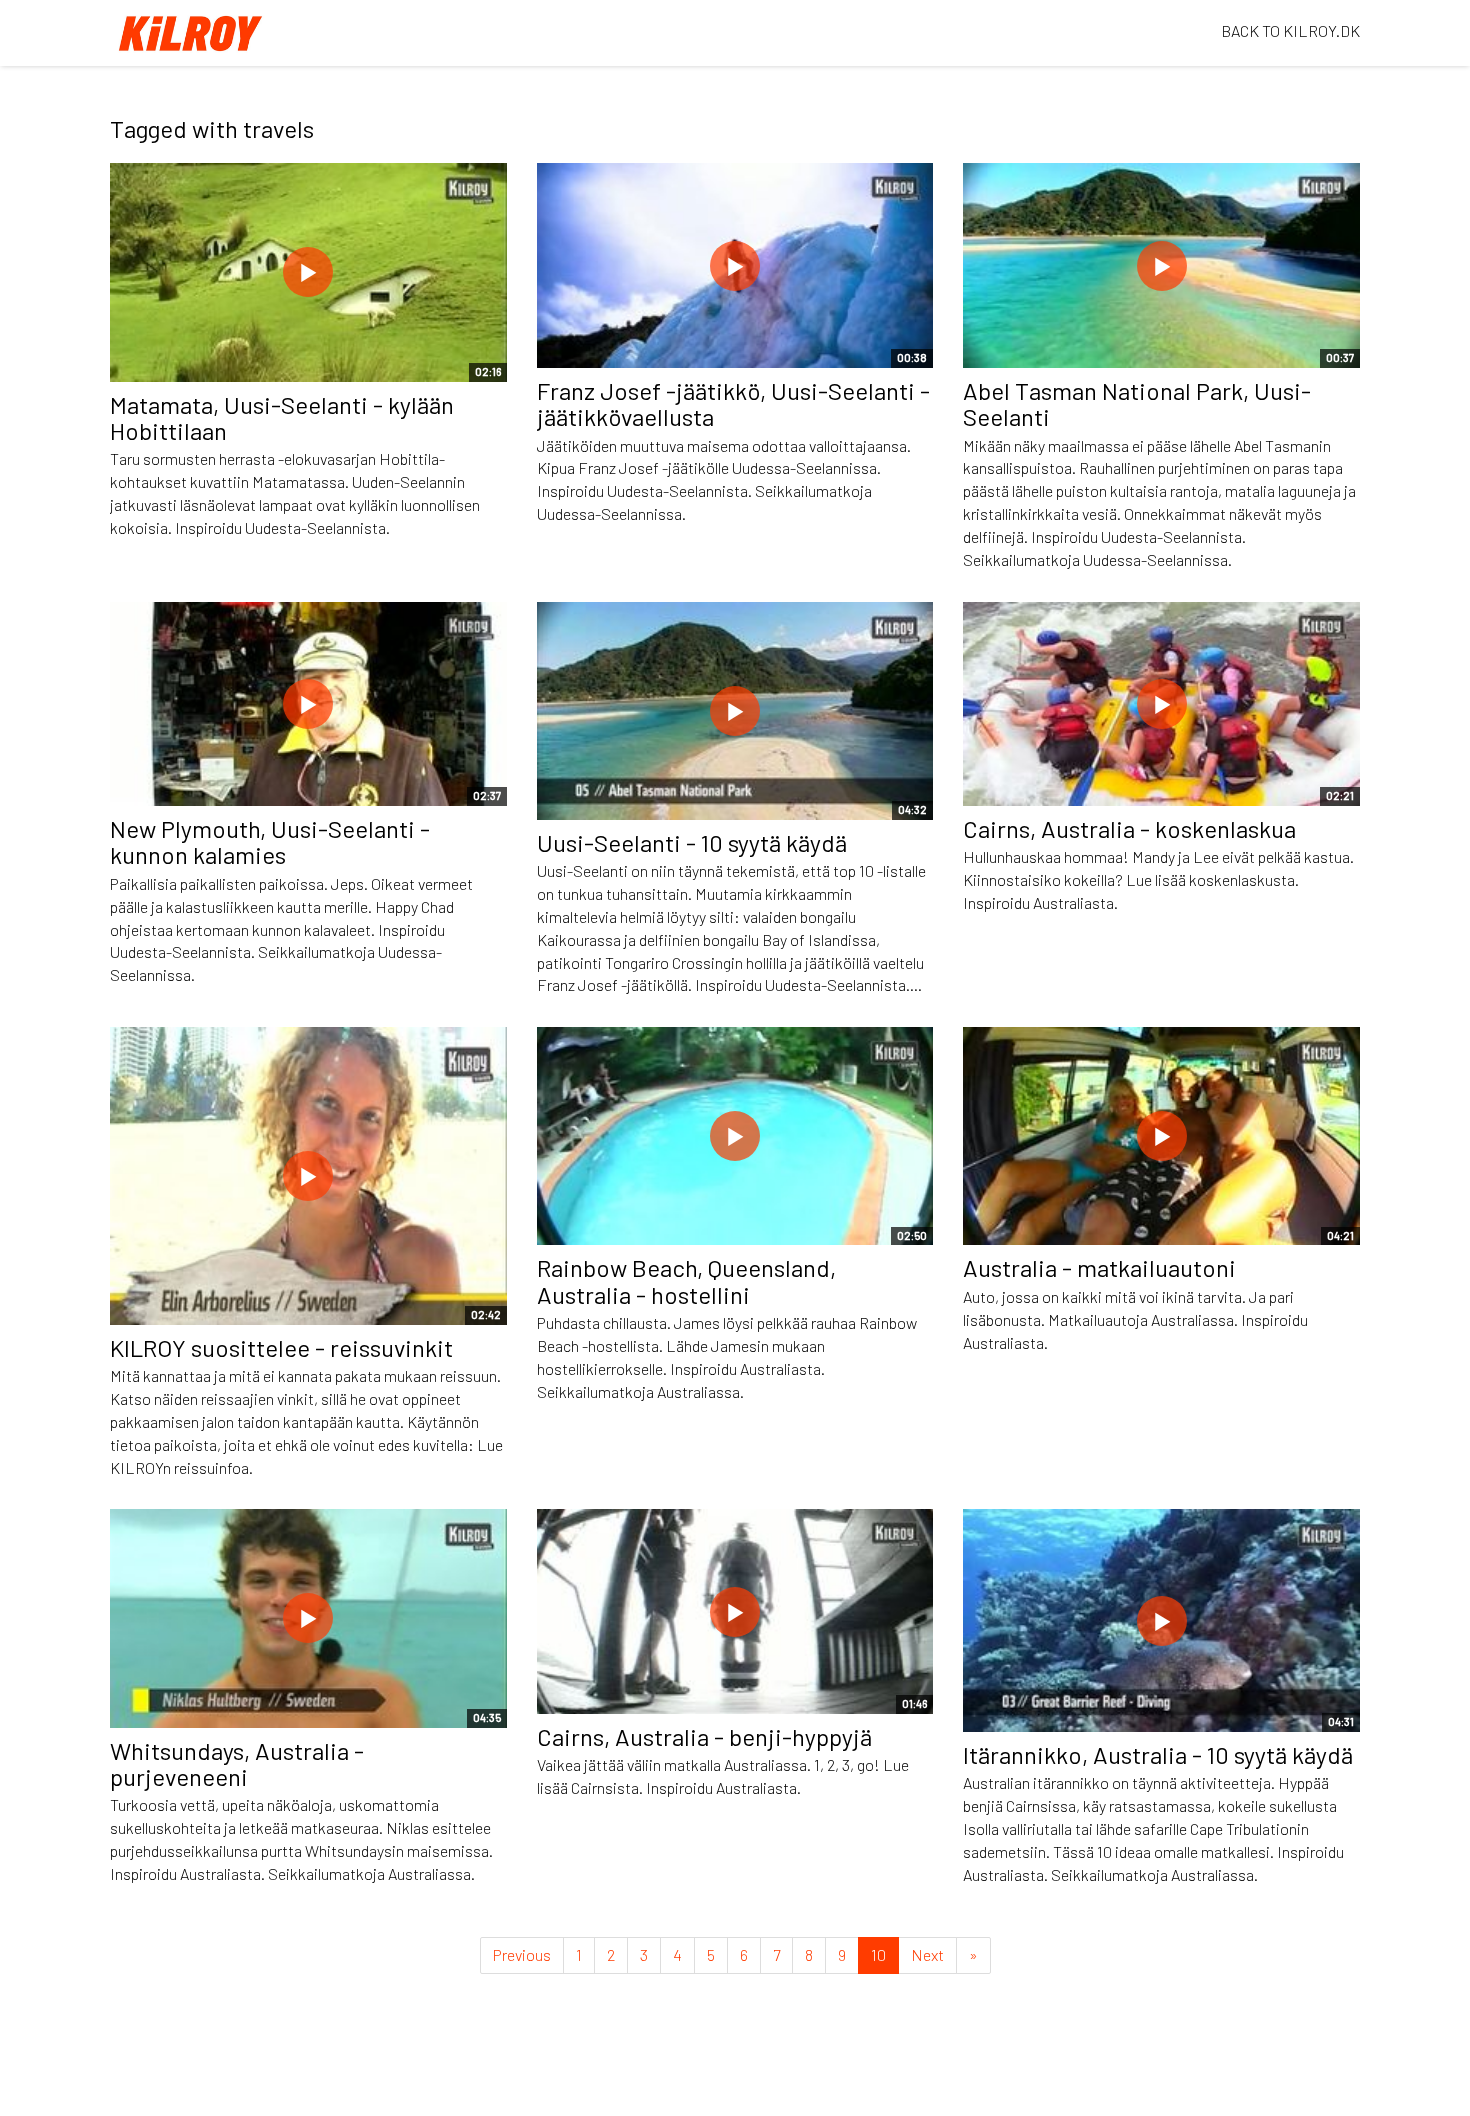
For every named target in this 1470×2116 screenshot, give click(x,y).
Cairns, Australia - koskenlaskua (1129, 828)
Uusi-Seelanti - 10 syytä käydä (692, 842)
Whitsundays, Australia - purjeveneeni (237, 1763)
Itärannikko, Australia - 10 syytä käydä (1158, 1754)
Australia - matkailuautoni (1099, 1267)
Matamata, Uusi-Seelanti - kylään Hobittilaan (282, 417)
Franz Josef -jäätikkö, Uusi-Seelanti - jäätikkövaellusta (733, 403)
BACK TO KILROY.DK (1290, 30)
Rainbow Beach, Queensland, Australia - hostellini (686, 1280)
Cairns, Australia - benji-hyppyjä (704, 1736)
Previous (522, 1954)
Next (927, 1954)
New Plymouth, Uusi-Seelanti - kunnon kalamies (270, 841)
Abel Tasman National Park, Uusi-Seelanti (1137, 403)
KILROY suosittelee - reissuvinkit (281, 1347)
